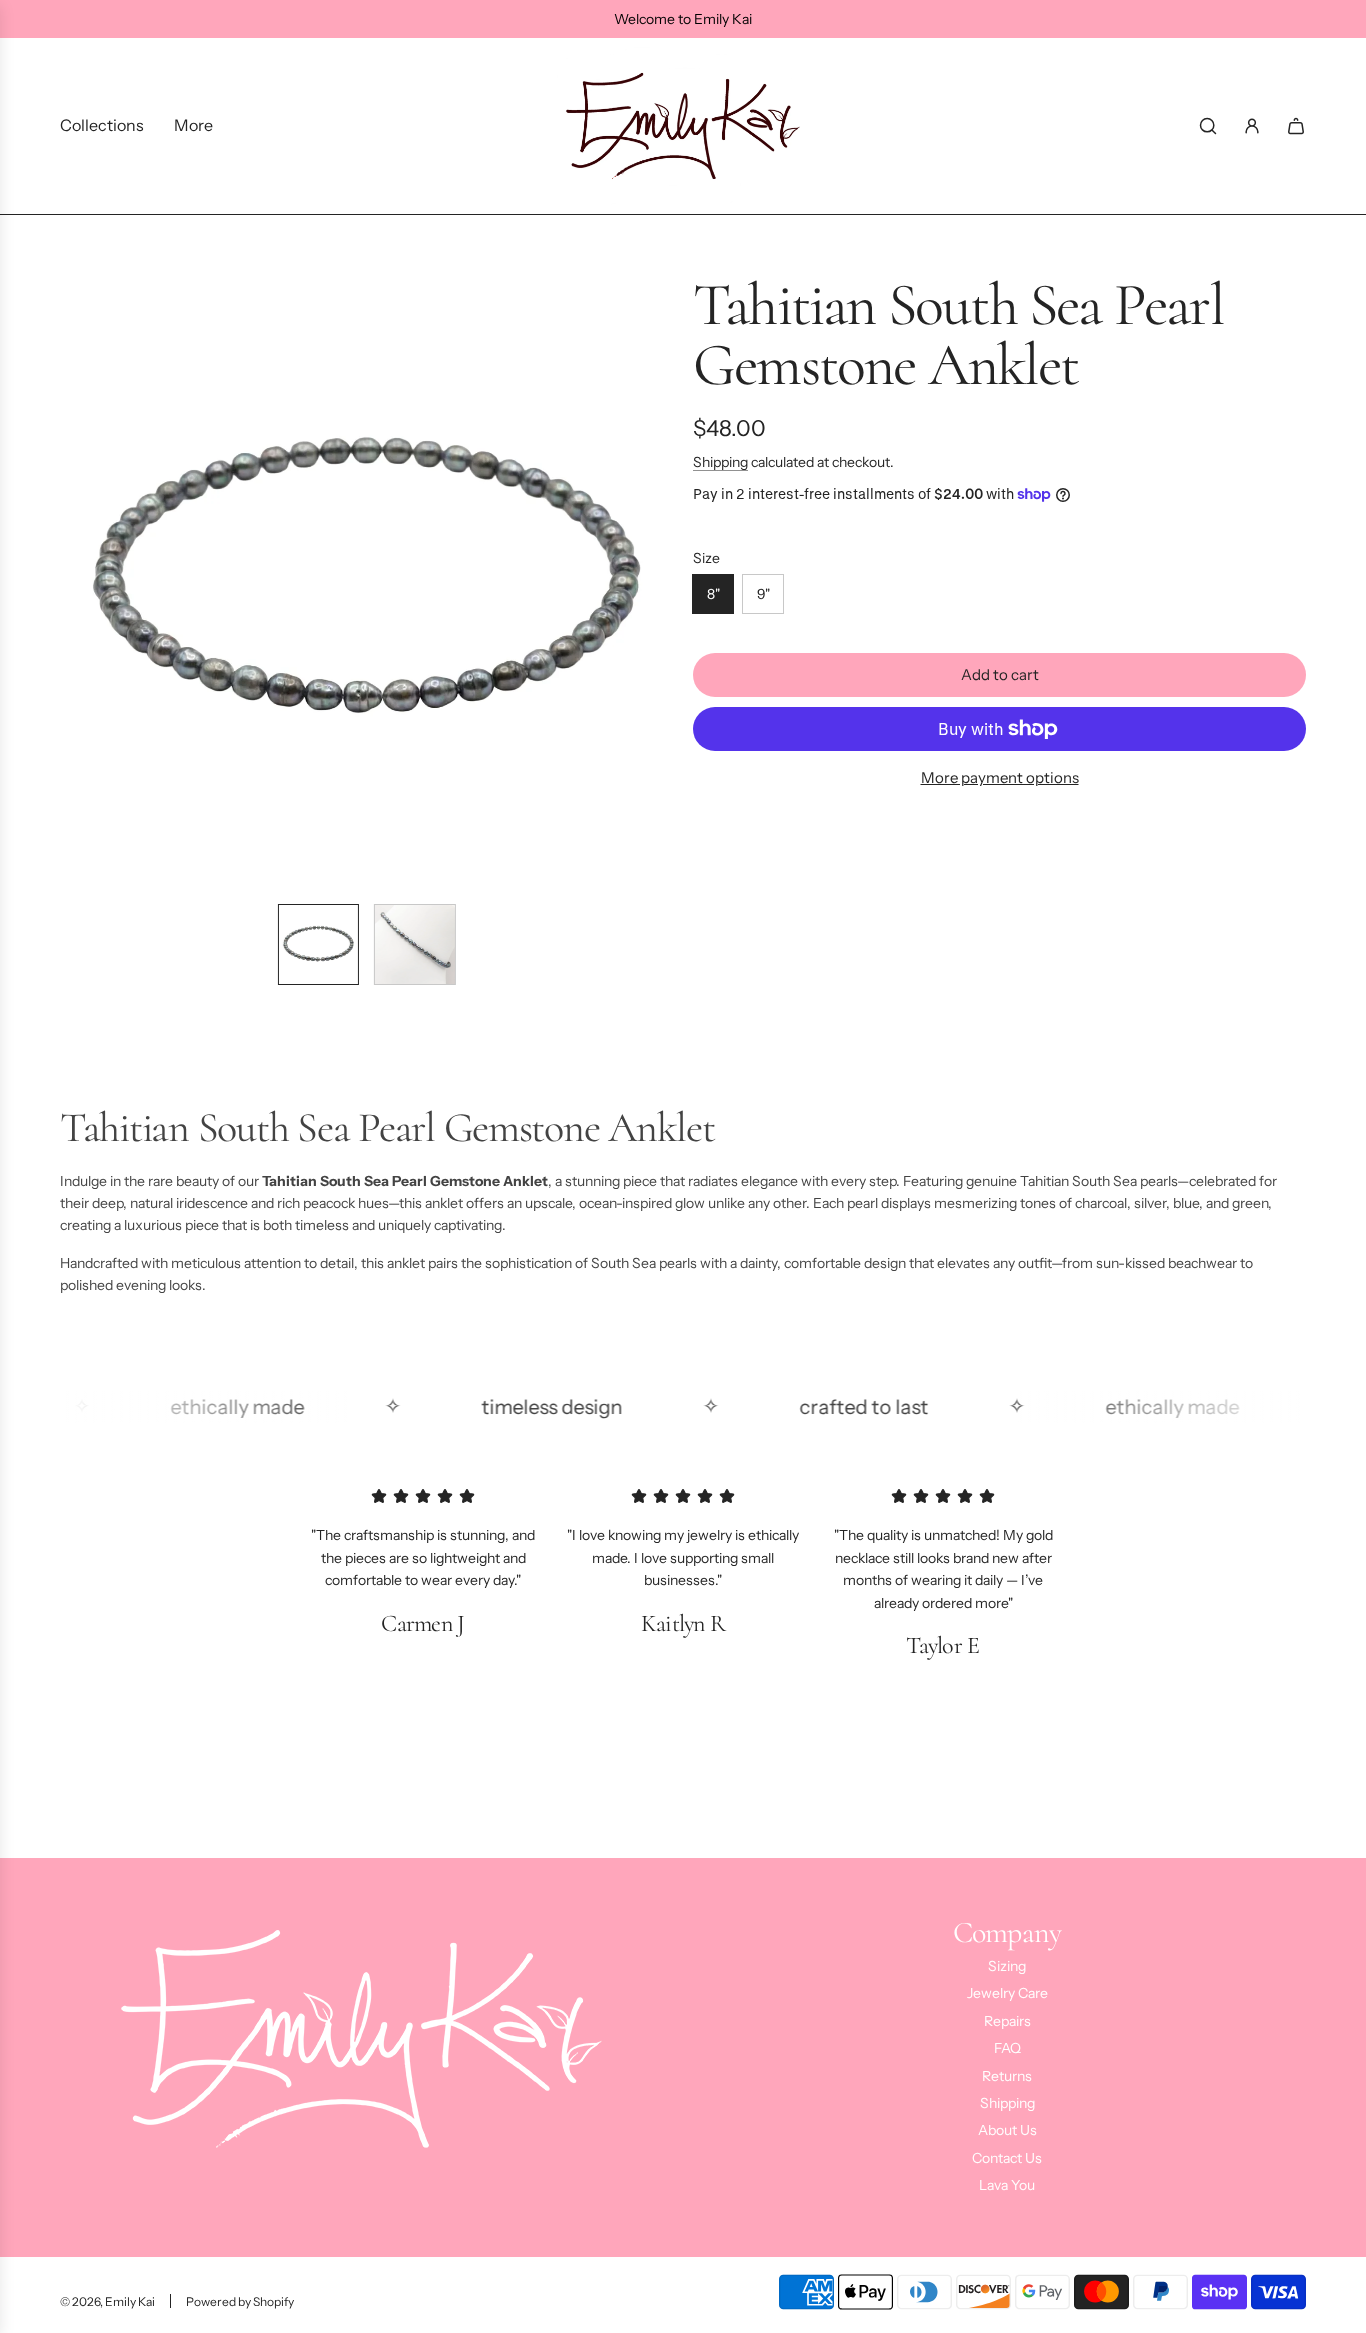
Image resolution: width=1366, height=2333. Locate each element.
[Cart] (1296, 126)
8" (713, 594)
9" (763, 594)
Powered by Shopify (240, 2301)
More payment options (1000, 777)
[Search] (1208, 126)
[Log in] (1252, 126)
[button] (76, 581)
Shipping (720, 462)
